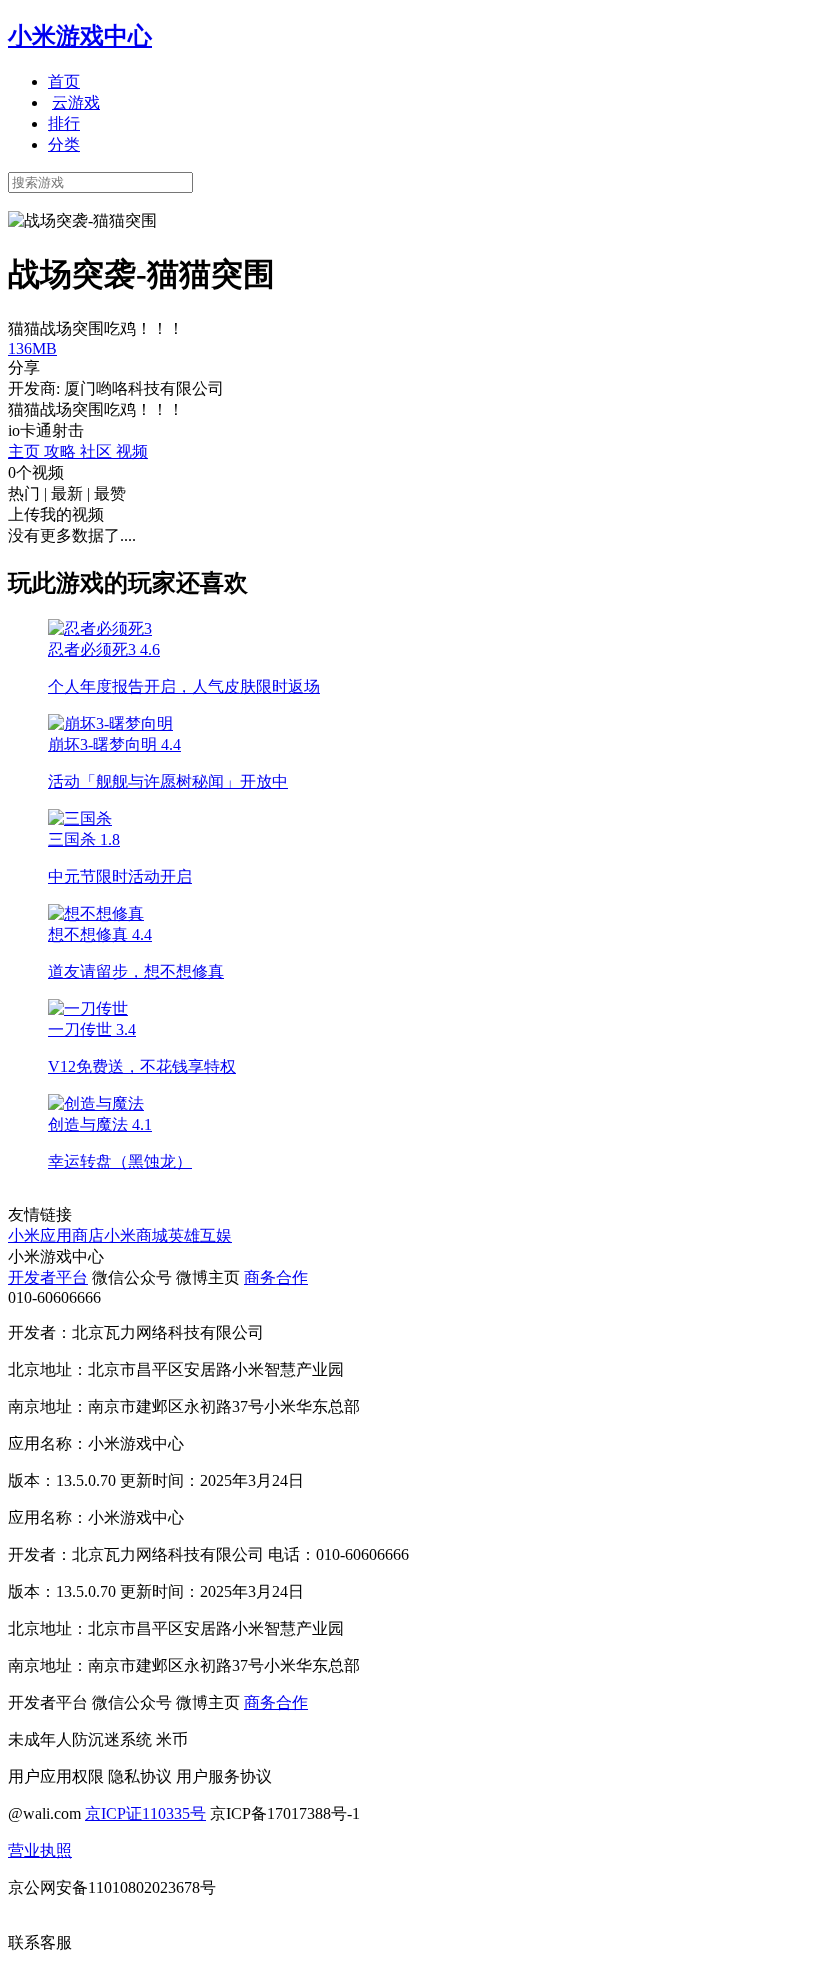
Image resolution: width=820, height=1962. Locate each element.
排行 (64, 123)
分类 (64, 144)
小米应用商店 (56, 1235)
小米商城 (136, 1235)
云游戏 (76, 102)
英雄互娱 (200, 1235)
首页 (64, 81)
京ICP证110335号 (145, 1813)
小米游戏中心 (80, 36)
